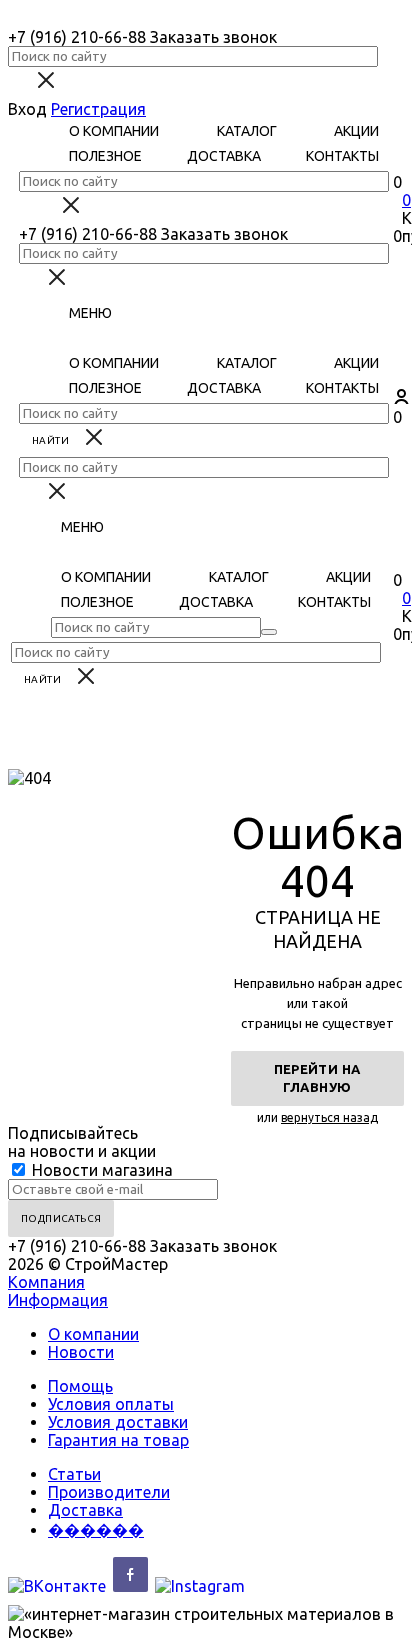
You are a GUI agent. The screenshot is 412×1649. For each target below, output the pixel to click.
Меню (90, 313)
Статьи (74, 1474)
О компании (93, 1334)
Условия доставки (118, 1422)
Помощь (80, 1386)
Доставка (85, 1510)
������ (96, 1530)
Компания (46, 1282)
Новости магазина (100, 1170)
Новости (81, 1352)
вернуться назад (329, 1117)
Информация (58, 1300)
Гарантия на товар (118, 1440)
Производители (109, 1492)
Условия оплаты (111, 1404)
